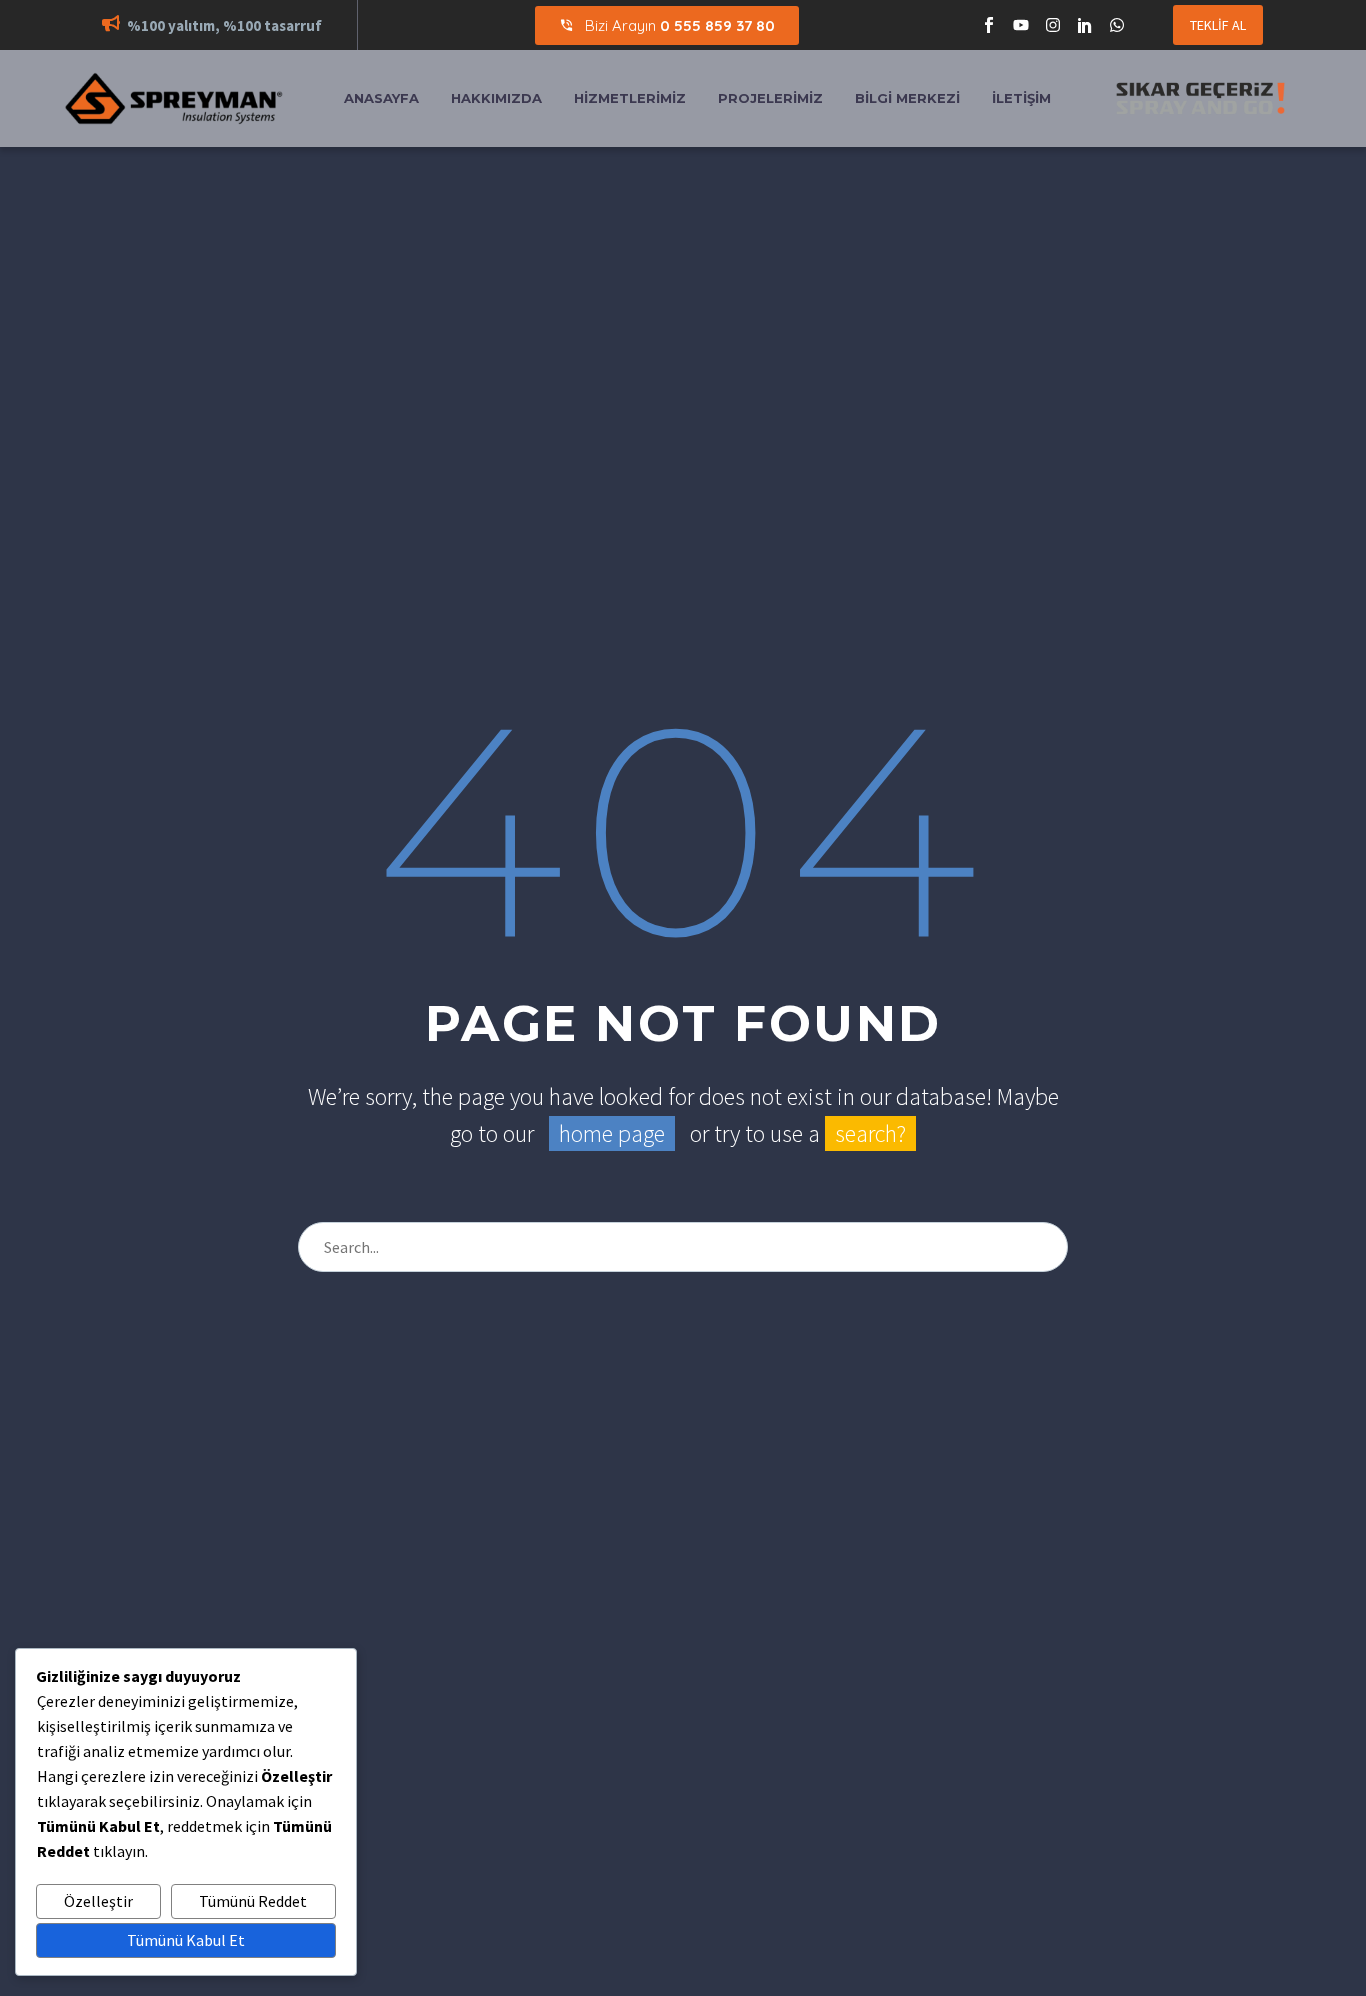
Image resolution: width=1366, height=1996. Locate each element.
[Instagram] (1053, 25)
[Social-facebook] (989, 25)
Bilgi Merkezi (907, 98)
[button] (111, 25)
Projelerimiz (770, 98)
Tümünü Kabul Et (186, 1940)
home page (612, 1133)
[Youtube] (1021, 25)
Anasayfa (381, 98)
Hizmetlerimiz (630, 98)
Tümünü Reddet (253, 1901)
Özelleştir (98, 1901)
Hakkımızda (496, 98)
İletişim (1021, 98)
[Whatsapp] (1117, 25)
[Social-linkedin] (1085, 25)
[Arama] (1044, 1247)
